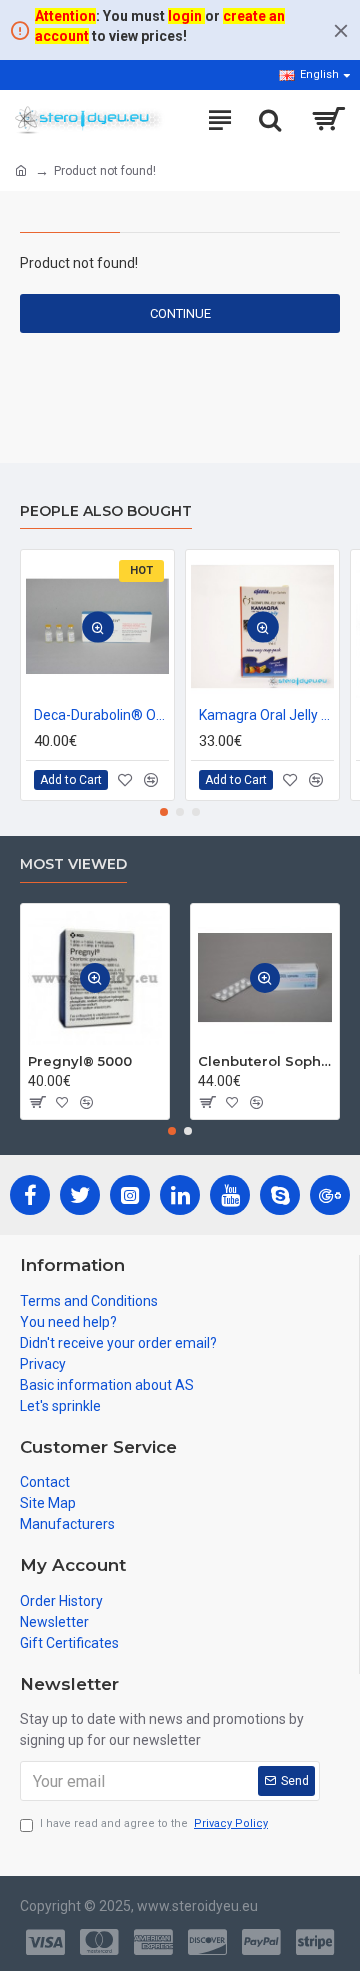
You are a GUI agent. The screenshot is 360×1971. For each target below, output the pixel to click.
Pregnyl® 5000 (80, 1061)
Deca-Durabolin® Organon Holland (101, 715)
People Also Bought (106, 511)
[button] (164, 812)
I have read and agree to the (154, 1823)
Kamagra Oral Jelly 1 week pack (266, 715)
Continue (180, 313)
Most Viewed (73, 864)
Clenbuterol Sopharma (265, 1061)
